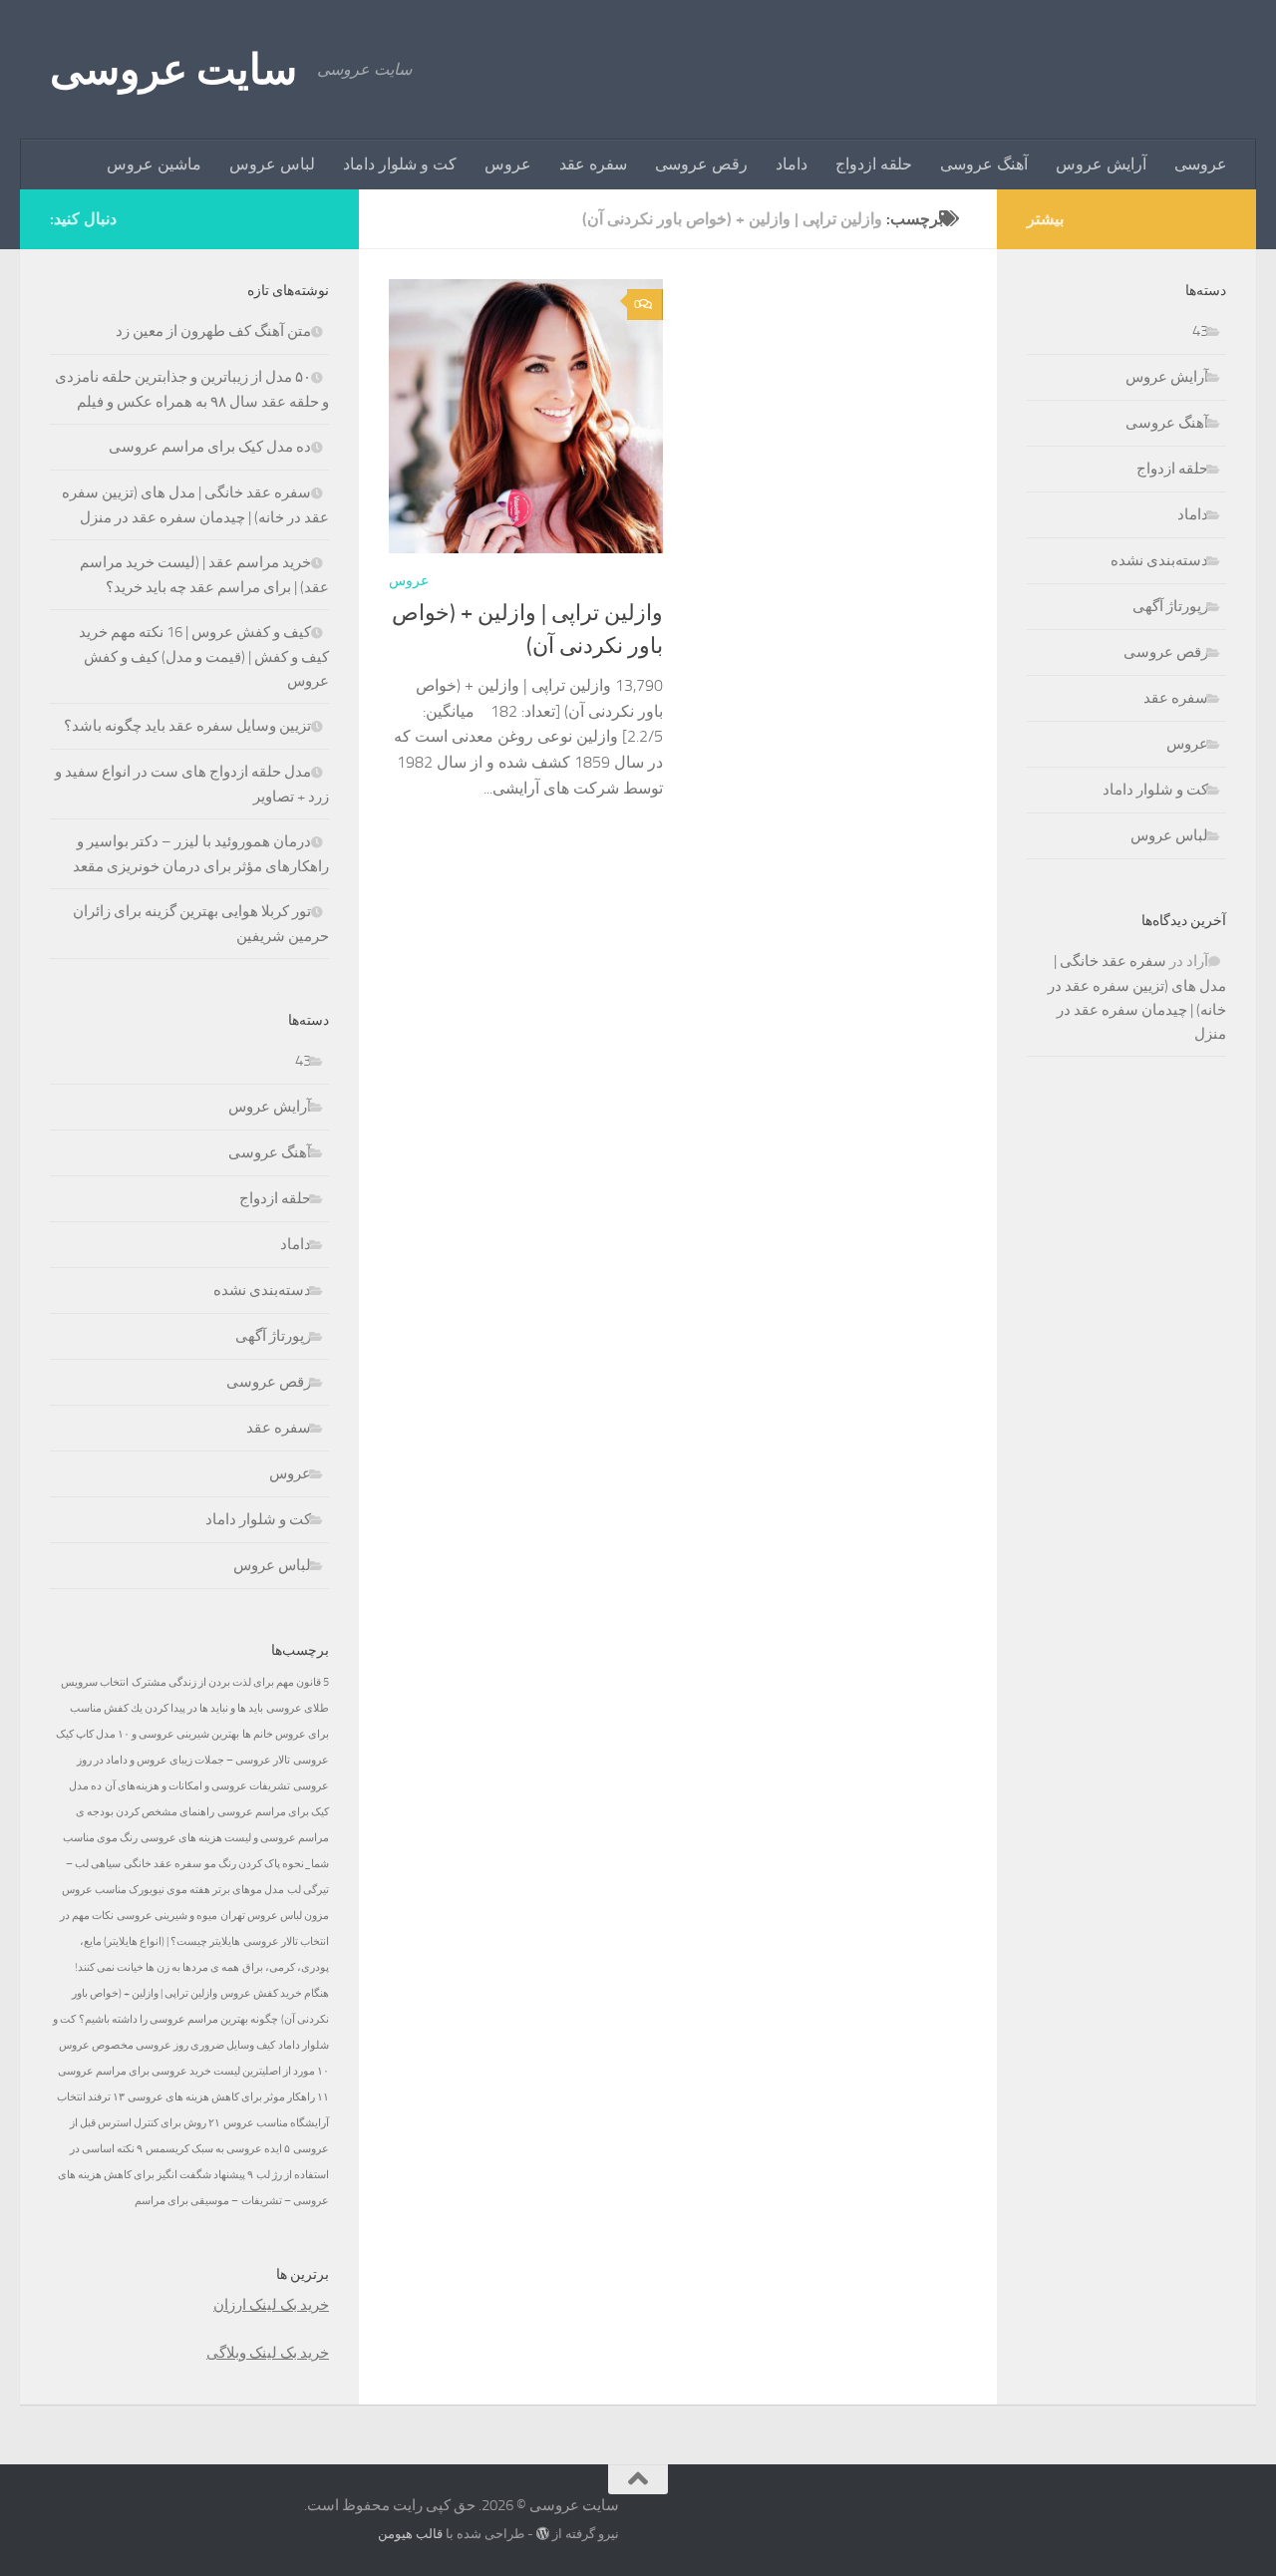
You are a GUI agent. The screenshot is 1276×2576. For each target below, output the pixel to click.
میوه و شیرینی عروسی (167, 1916)
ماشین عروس (154, 164)
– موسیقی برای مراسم (186, 2201)
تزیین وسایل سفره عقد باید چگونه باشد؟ (187, 726)
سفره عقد (593, 164)
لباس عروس (272, 164)
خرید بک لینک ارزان (271, 2305)
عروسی (1201, 164)
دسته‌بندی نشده (262, 1290)
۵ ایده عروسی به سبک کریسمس (218, 2149)
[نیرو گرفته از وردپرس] (543, 2534)
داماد (792, 164)
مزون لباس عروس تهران (275, 1916)
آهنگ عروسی (984, 164)
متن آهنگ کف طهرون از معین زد (213, 331)
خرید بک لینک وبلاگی (268, 2353)
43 (303, 1061)
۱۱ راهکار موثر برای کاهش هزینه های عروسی (228, 2097)
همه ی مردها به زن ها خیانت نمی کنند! (157, 1967)
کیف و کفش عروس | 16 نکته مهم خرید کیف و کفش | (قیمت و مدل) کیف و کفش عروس (204, 656)
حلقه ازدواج (874, 164)
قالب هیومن (410, 2534)
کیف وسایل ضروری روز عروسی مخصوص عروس (167, 2045)
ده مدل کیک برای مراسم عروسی (210, 447)
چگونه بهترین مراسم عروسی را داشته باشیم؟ (178, 2019)
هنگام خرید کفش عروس (275, 1993)
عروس (508, 164)
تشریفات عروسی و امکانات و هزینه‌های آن (197, 1786)
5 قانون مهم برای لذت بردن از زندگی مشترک (230, 1682)
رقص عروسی (701, 164)
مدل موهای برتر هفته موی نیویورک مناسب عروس (173, 1890)
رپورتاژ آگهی (273, 1336)
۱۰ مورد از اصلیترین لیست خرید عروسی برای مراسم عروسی (193, 2071)
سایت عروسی (173, 70)
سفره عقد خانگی (162, 1864)
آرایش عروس (1101, 164)
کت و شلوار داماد (400, 164)
